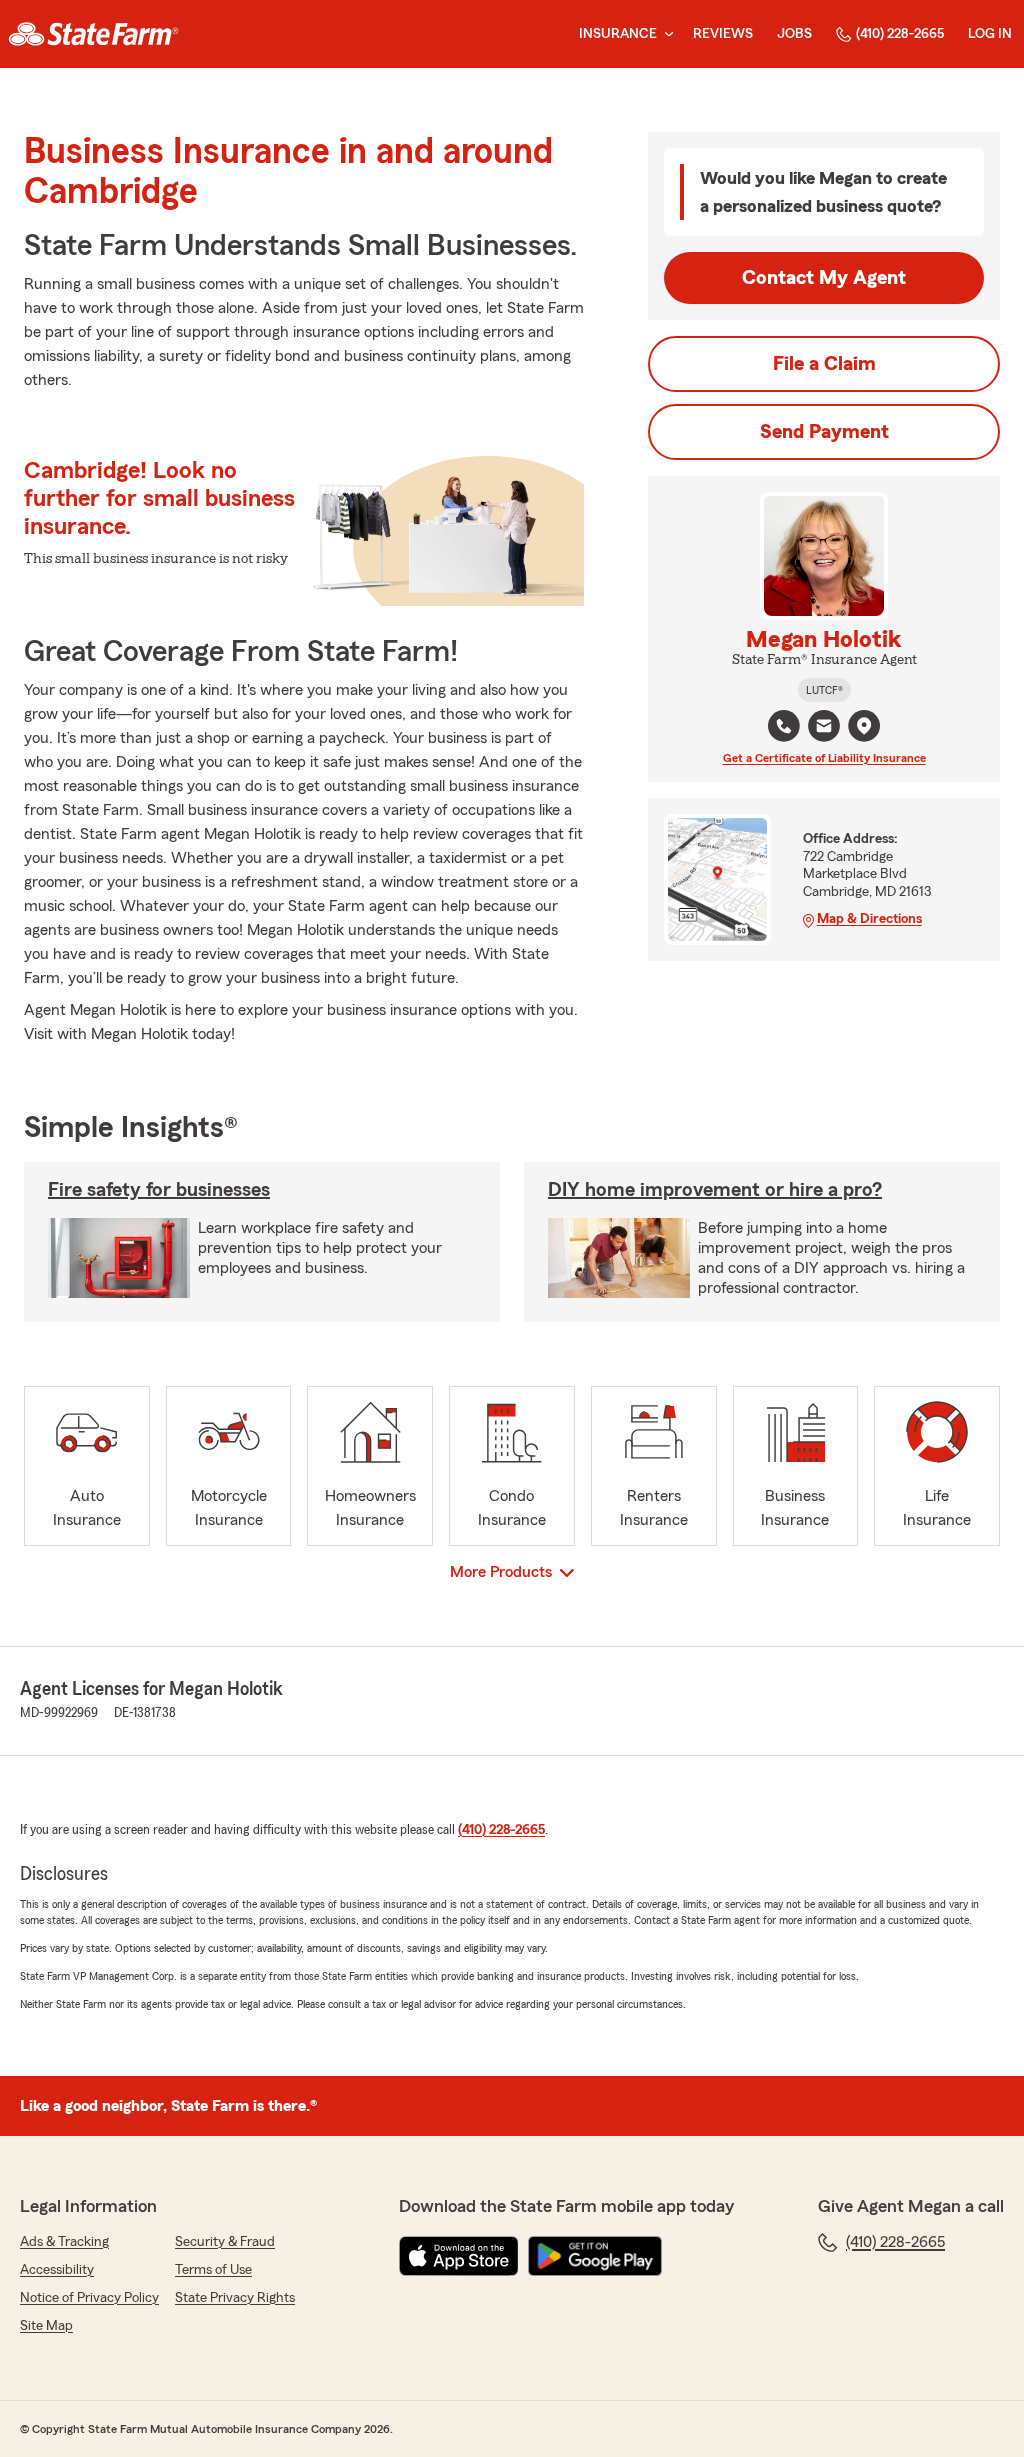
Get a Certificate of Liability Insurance (824, 758)
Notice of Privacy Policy (89, 2298)
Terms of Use (213, 2270)
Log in (990, 34)
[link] (93, 34)
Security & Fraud (225, 2242)
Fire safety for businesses (159, 1190)
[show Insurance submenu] (665, 34)
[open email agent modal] (824, 728)
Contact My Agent (824, 278)
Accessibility (57, 2270)
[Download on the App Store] (459, 2256)
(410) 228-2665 (900, 34)
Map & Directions (869, 919)
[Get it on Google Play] (595, 2256)
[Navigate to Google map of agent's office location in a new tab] (864, 726)
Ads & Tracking (64, 2242)
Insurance (618, 34)
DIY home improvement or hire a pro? (715, 1190)
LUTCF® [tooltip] (824, 690)
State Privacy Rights (235, 2298)
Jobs (794, 34)
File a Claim (824, 364)
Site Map (46, 2326)
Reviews (723, 34)
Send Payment (824, 432)
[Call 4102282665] (784, 726)
